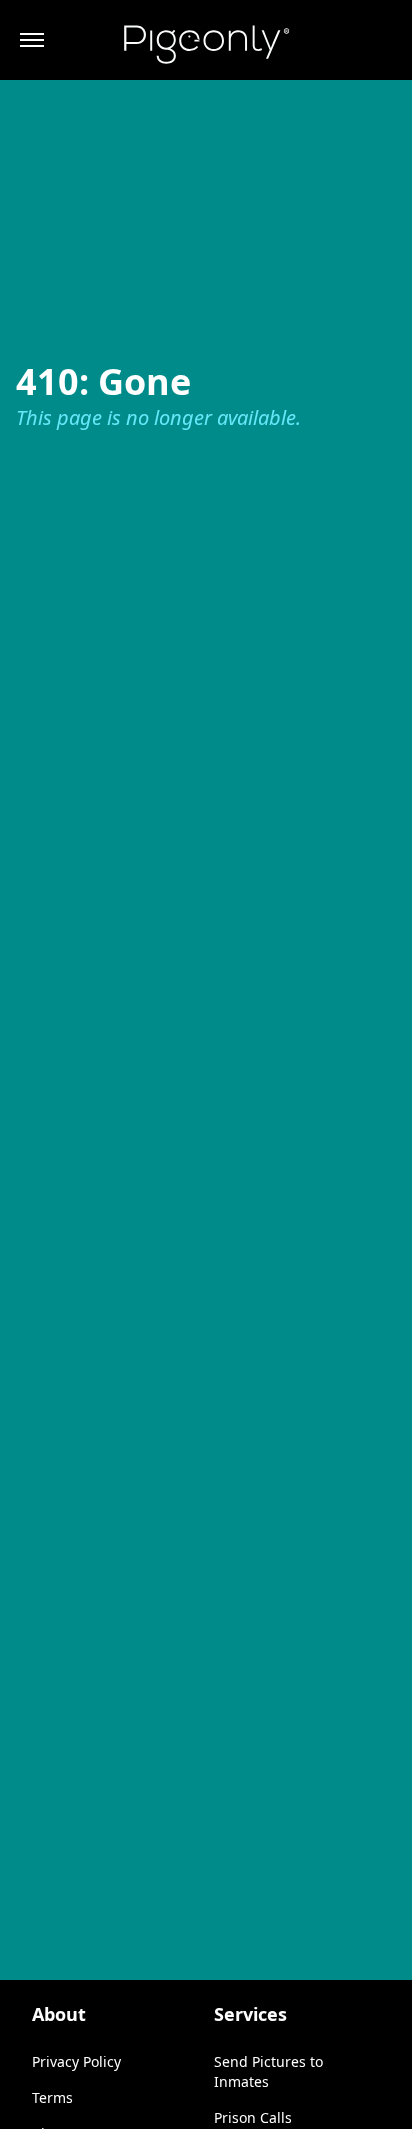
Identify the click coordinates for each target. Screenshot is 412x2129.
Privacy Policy (76, 2061)
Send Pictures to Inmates (268, 2071)
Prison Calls (253, 2117)
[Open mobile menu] (32, 40)
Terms (52, 2097)
